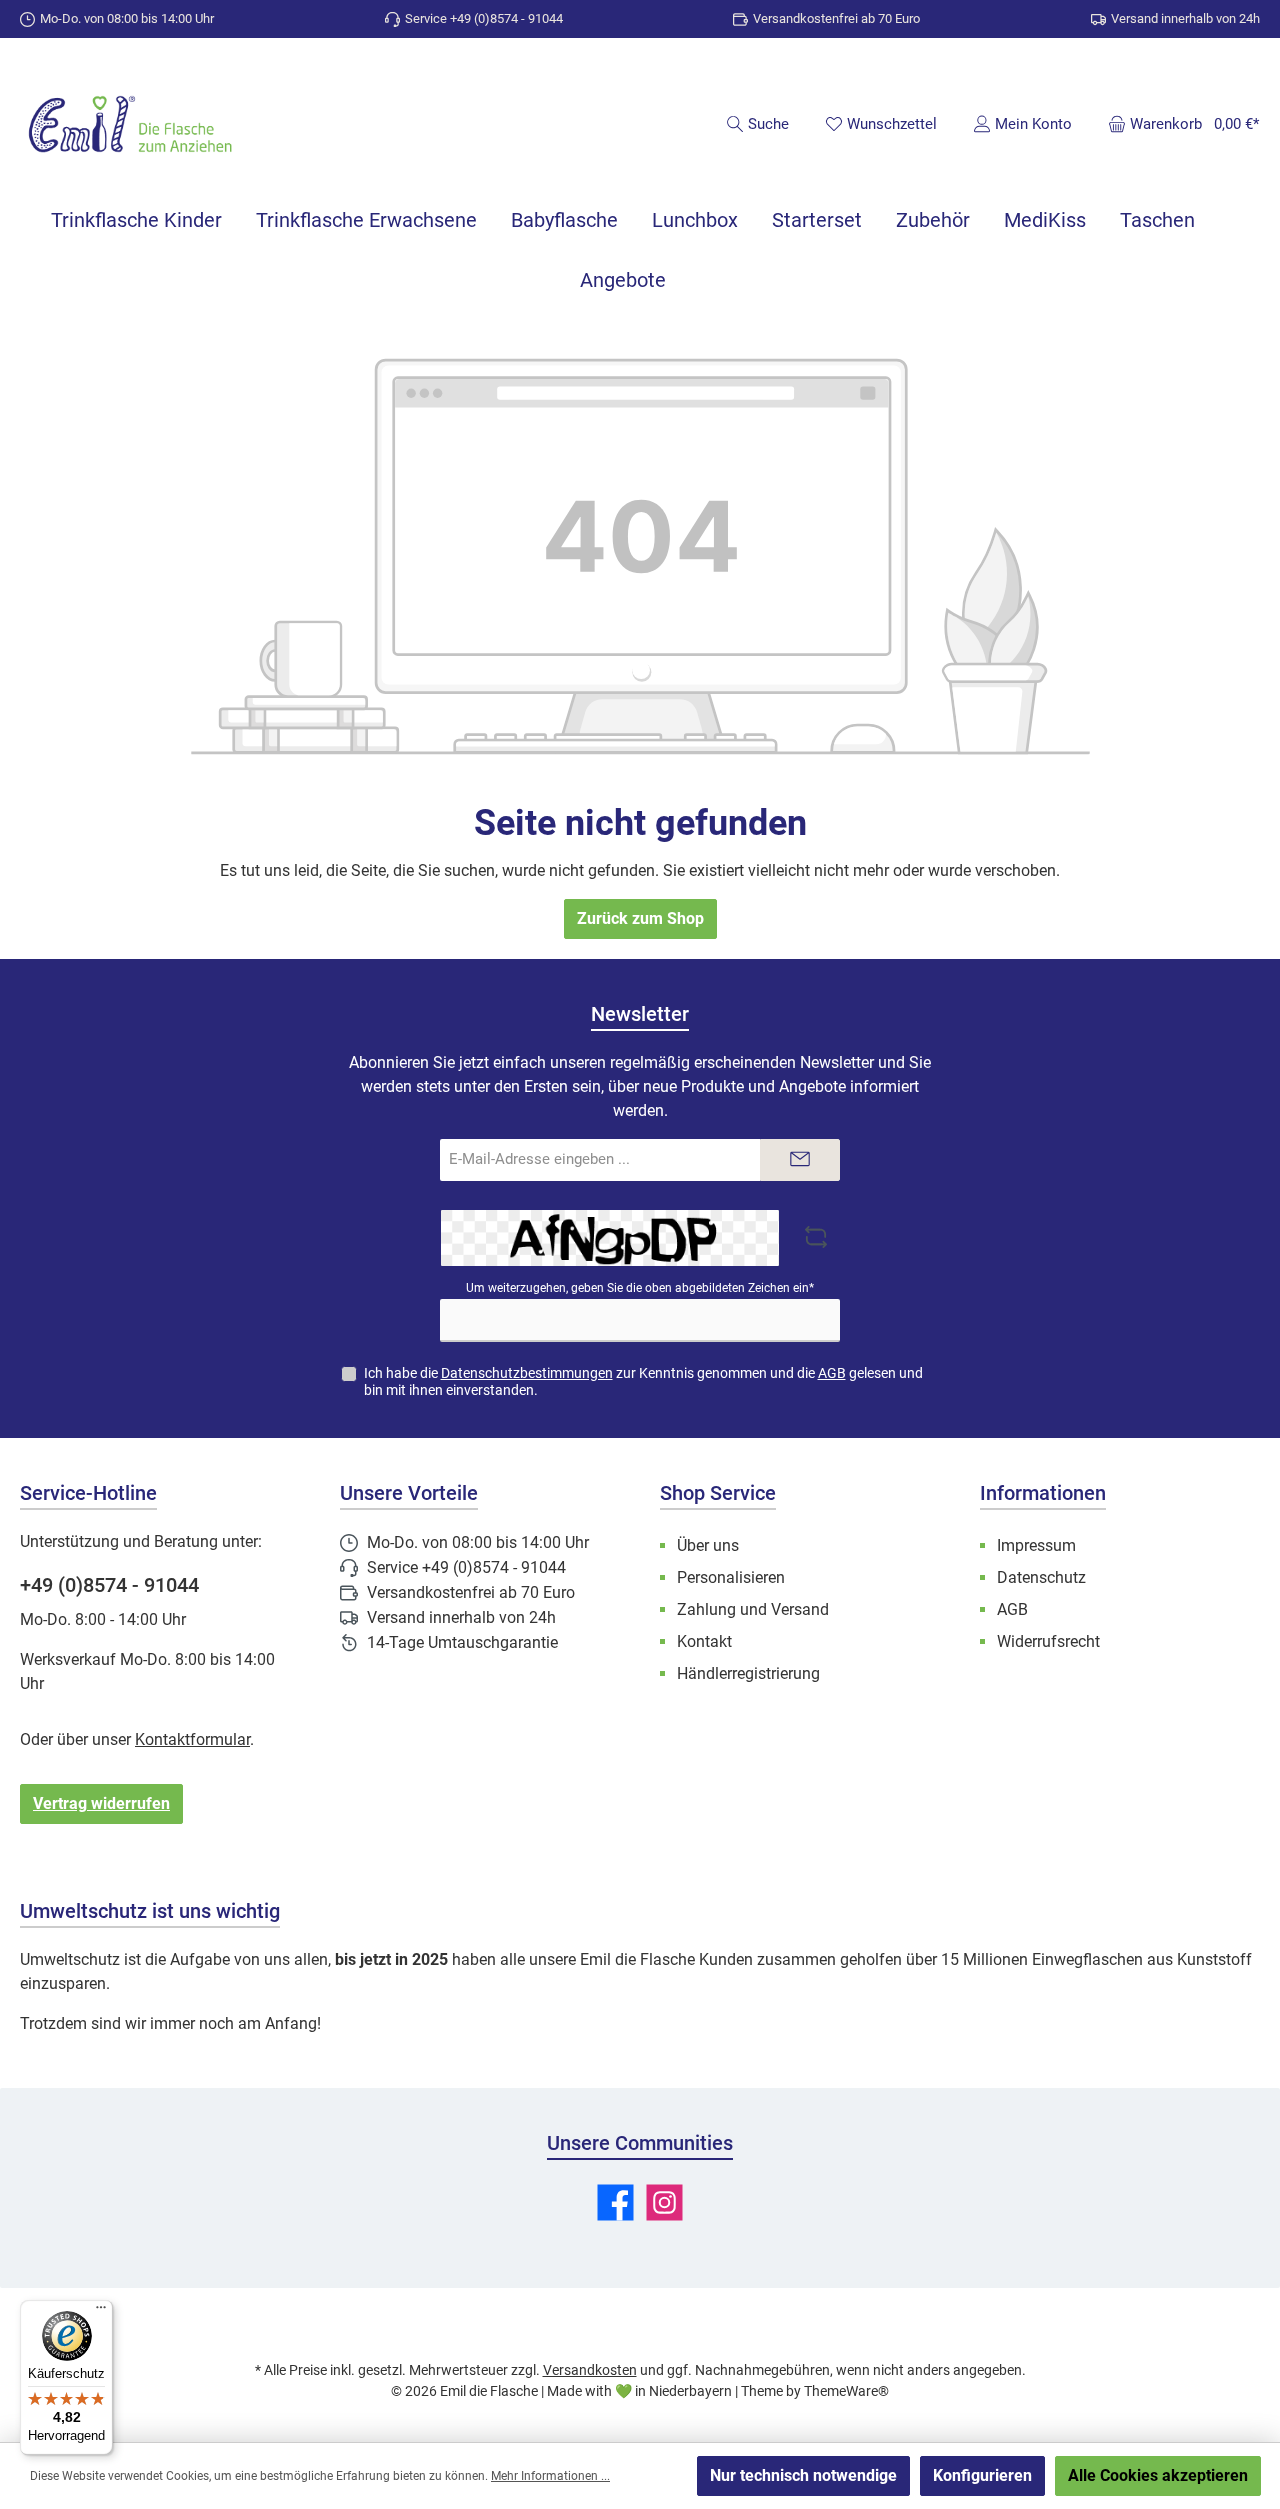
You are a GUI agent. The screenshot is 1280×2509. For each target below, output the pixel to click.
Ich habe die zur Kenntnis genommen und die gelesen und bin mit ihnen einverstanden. (643, 1381)
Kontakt (704, 1641)
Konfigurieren (982, 2475)
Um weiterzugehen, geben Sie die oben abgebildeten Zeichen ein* (640, 1288)
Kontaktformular (192, 1739)
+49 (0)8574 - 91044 (109, 1585)
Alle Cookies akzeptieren (1158, 2475)
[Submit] (800, 1160)
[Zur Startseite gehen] (130, 126)
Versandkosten (590, 2370)
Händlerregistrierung (748, 1673)
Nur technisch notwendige (803, 2475)
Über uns (708, 1545)
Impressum (1036, 1545)
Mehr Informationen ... (550, 2476)
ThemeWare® (846, 2391)
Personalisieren (731, 1577)
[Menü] (101, 2312)
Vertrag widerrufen (101, 1803)
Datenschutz (1041, 1577)
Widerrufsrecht (1048, 1641)
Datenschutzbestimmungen (527, 1373)
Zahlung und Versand (753, 1609)
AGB (832, 1373)
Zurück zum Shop (640, 918)
